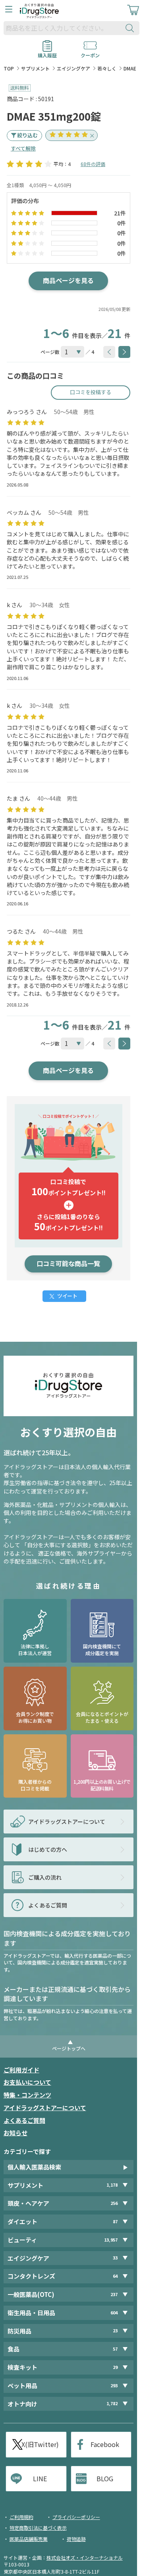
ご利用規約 (21, 2517)
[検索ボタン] (131, 28)
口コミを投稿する (91, 392)
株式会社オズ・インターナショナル (85, 2557)
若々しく (107, 68)
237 (114, 2294)
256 (114, 2203)
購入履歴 (47, 53)
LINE (40, 2478)
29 (115, 2367)
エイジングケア (73, 68)
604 (114, 2313)
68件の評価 (93, 164)
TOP (9, 68)
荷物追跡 (76, 2539)
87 (115, 2221)
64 (115, 2276)
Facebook (105, 2444)
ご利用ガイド (21, 2070)
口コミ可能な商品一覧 (68, 1263)
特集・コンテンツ (27, 2095)
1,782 (112, 2404)
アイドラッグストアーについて (45, 2108)
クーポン (90, 53)
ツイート (67, 1296)
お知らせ (15, 2133)
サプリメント (35, 68)
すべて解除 (23, 148)
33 (115, 2258)
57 (115, 2349)
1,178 (112, 2185)
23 (115, 2331)
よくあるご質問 (24, 2120)
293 (114, 2385)
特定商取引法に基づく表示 (38, 2528)
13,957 (111, 2240)
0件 (122, 223)
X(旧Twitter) (40, 2444)
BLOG (105, 2478)
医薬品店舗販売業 (29, 2539)
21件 (120, 213)
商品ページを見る (68, 280)
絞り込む (27, 135)
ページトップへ (69, 2048)
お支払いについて (27, 2082)
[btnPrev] (109, 352)
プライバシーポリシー (76, 2517)
